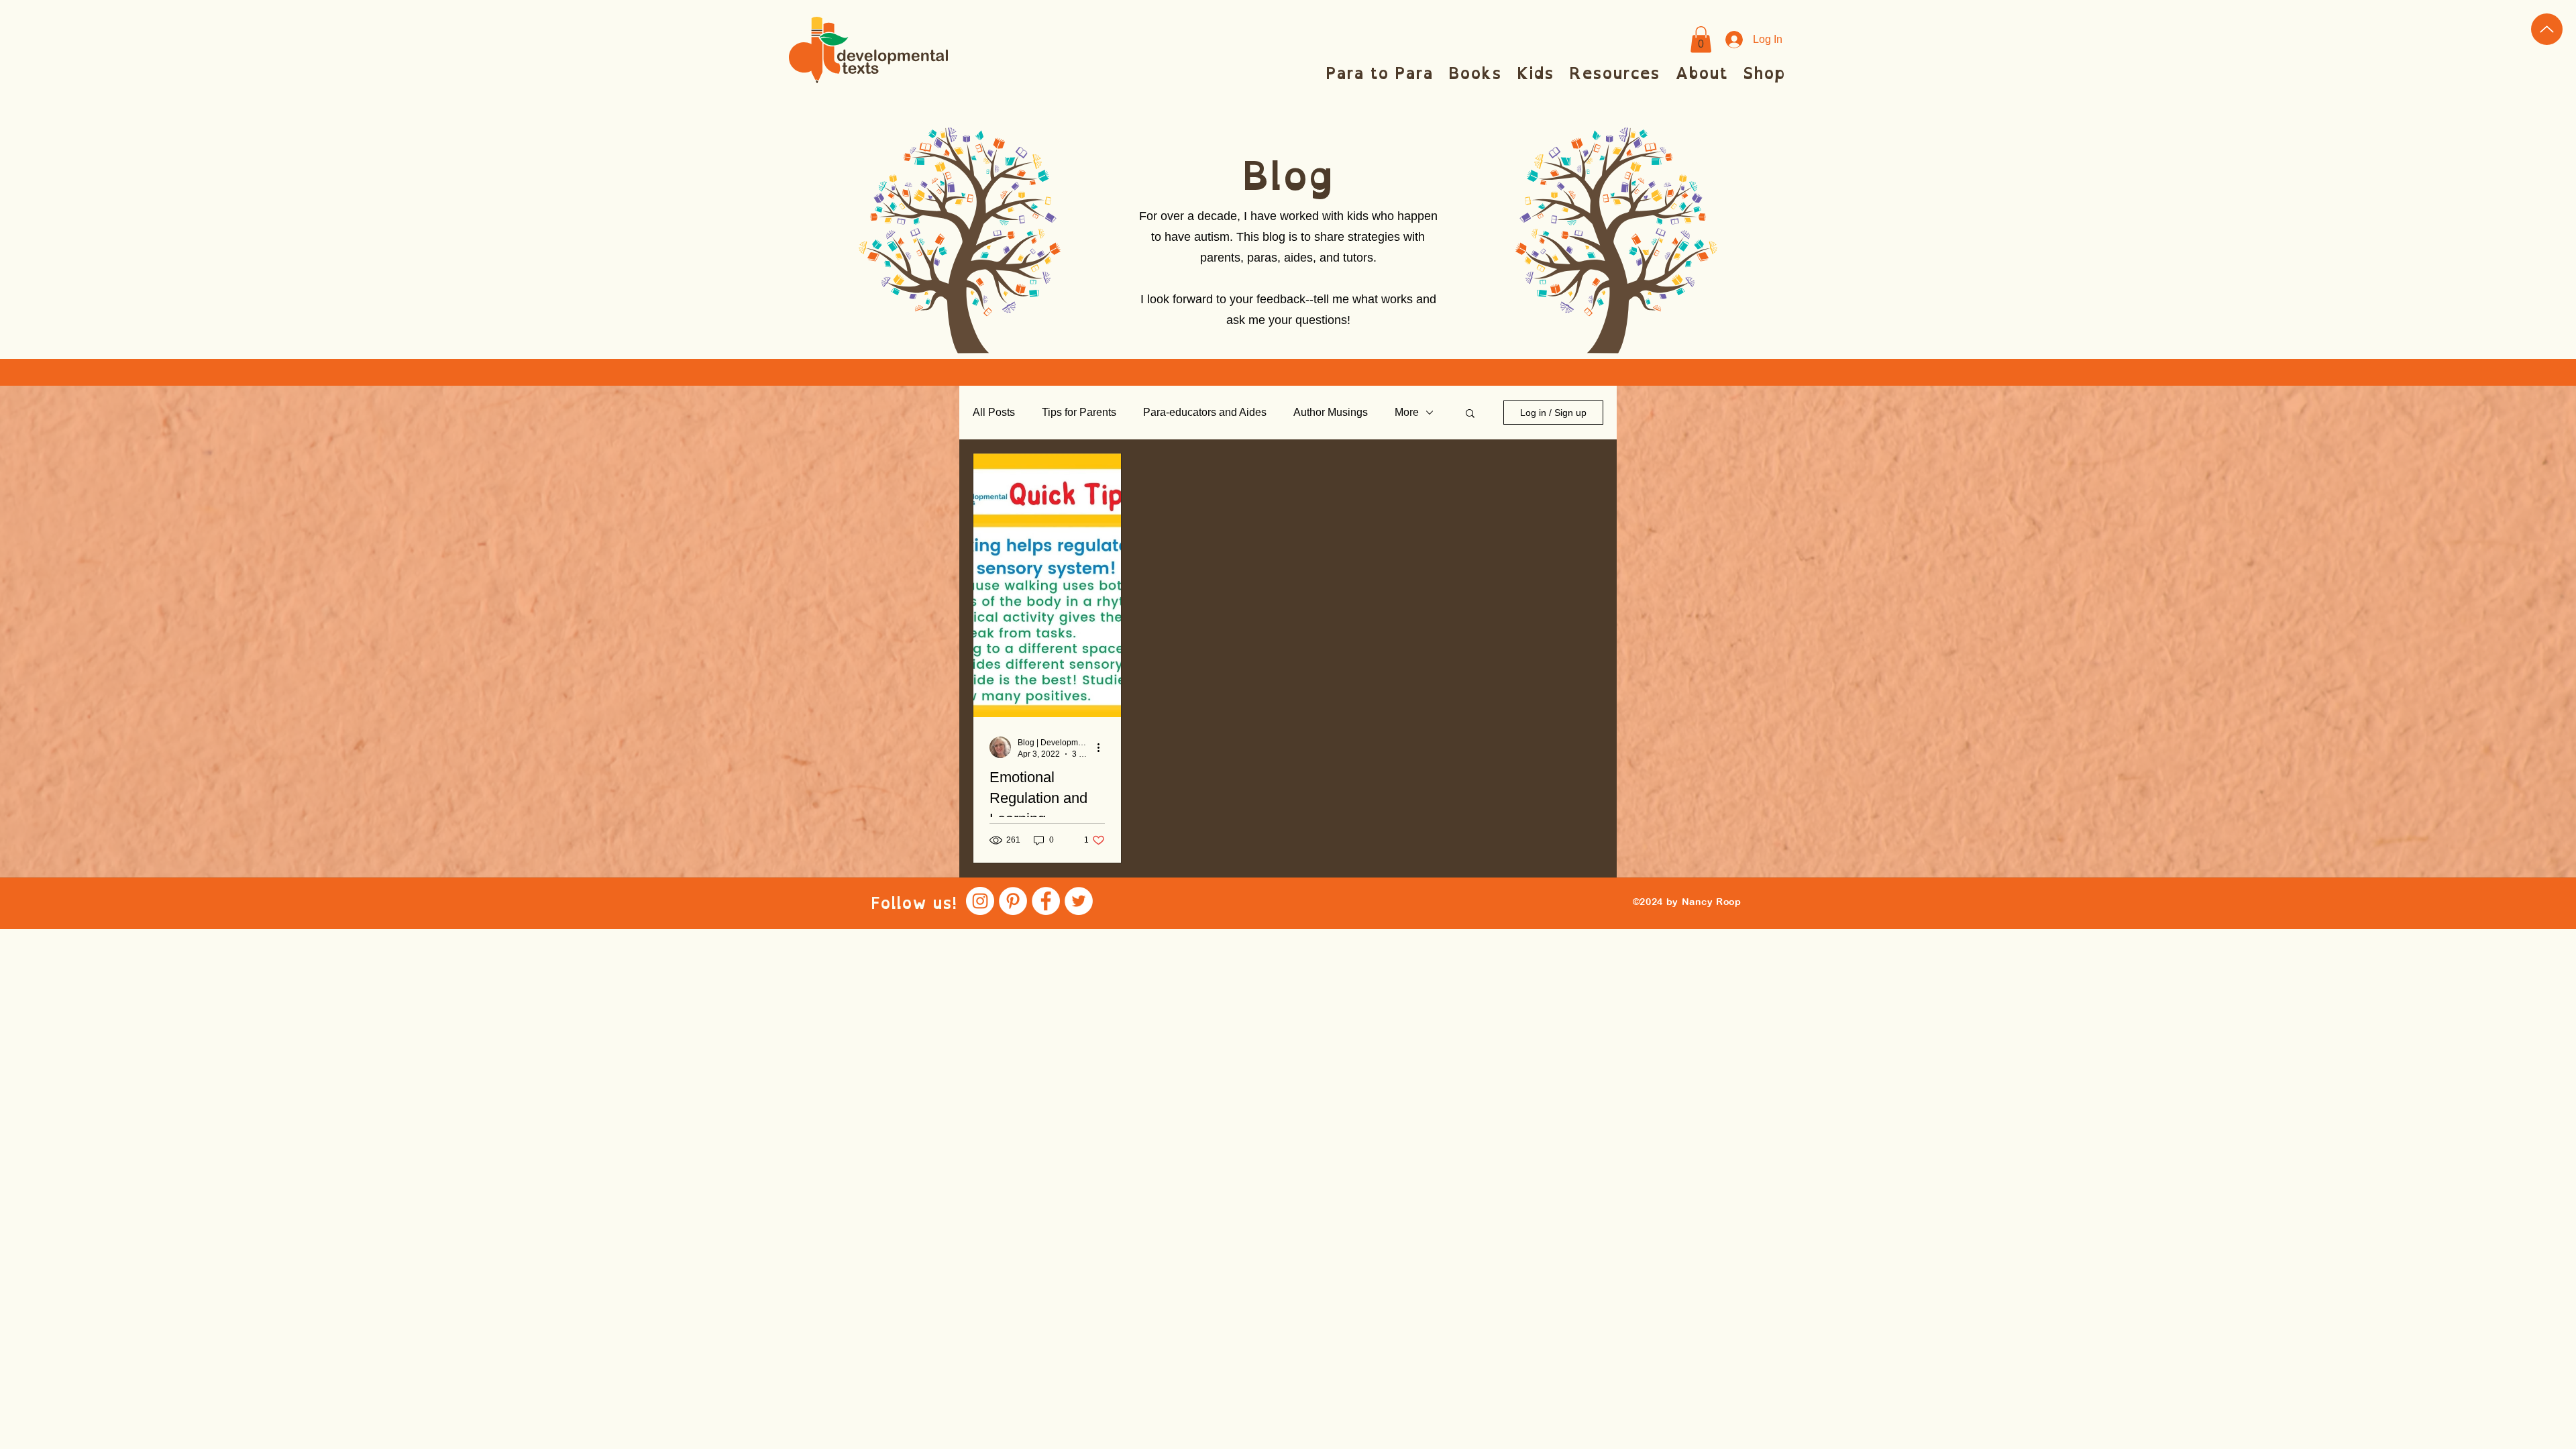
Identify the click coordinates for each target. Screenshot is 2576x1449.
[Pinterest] (1013, 901)
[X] (1079, 901)
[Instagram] (980, 901)
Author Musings (1331, 412)
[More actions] (1103, 747)
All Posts (994, 412)
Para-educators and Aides (1205, 412)
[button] (1701, 39)
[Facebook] (1046, 901)
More (1407, 412)
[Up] (2547, 29)
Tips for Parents (1079, 412)
